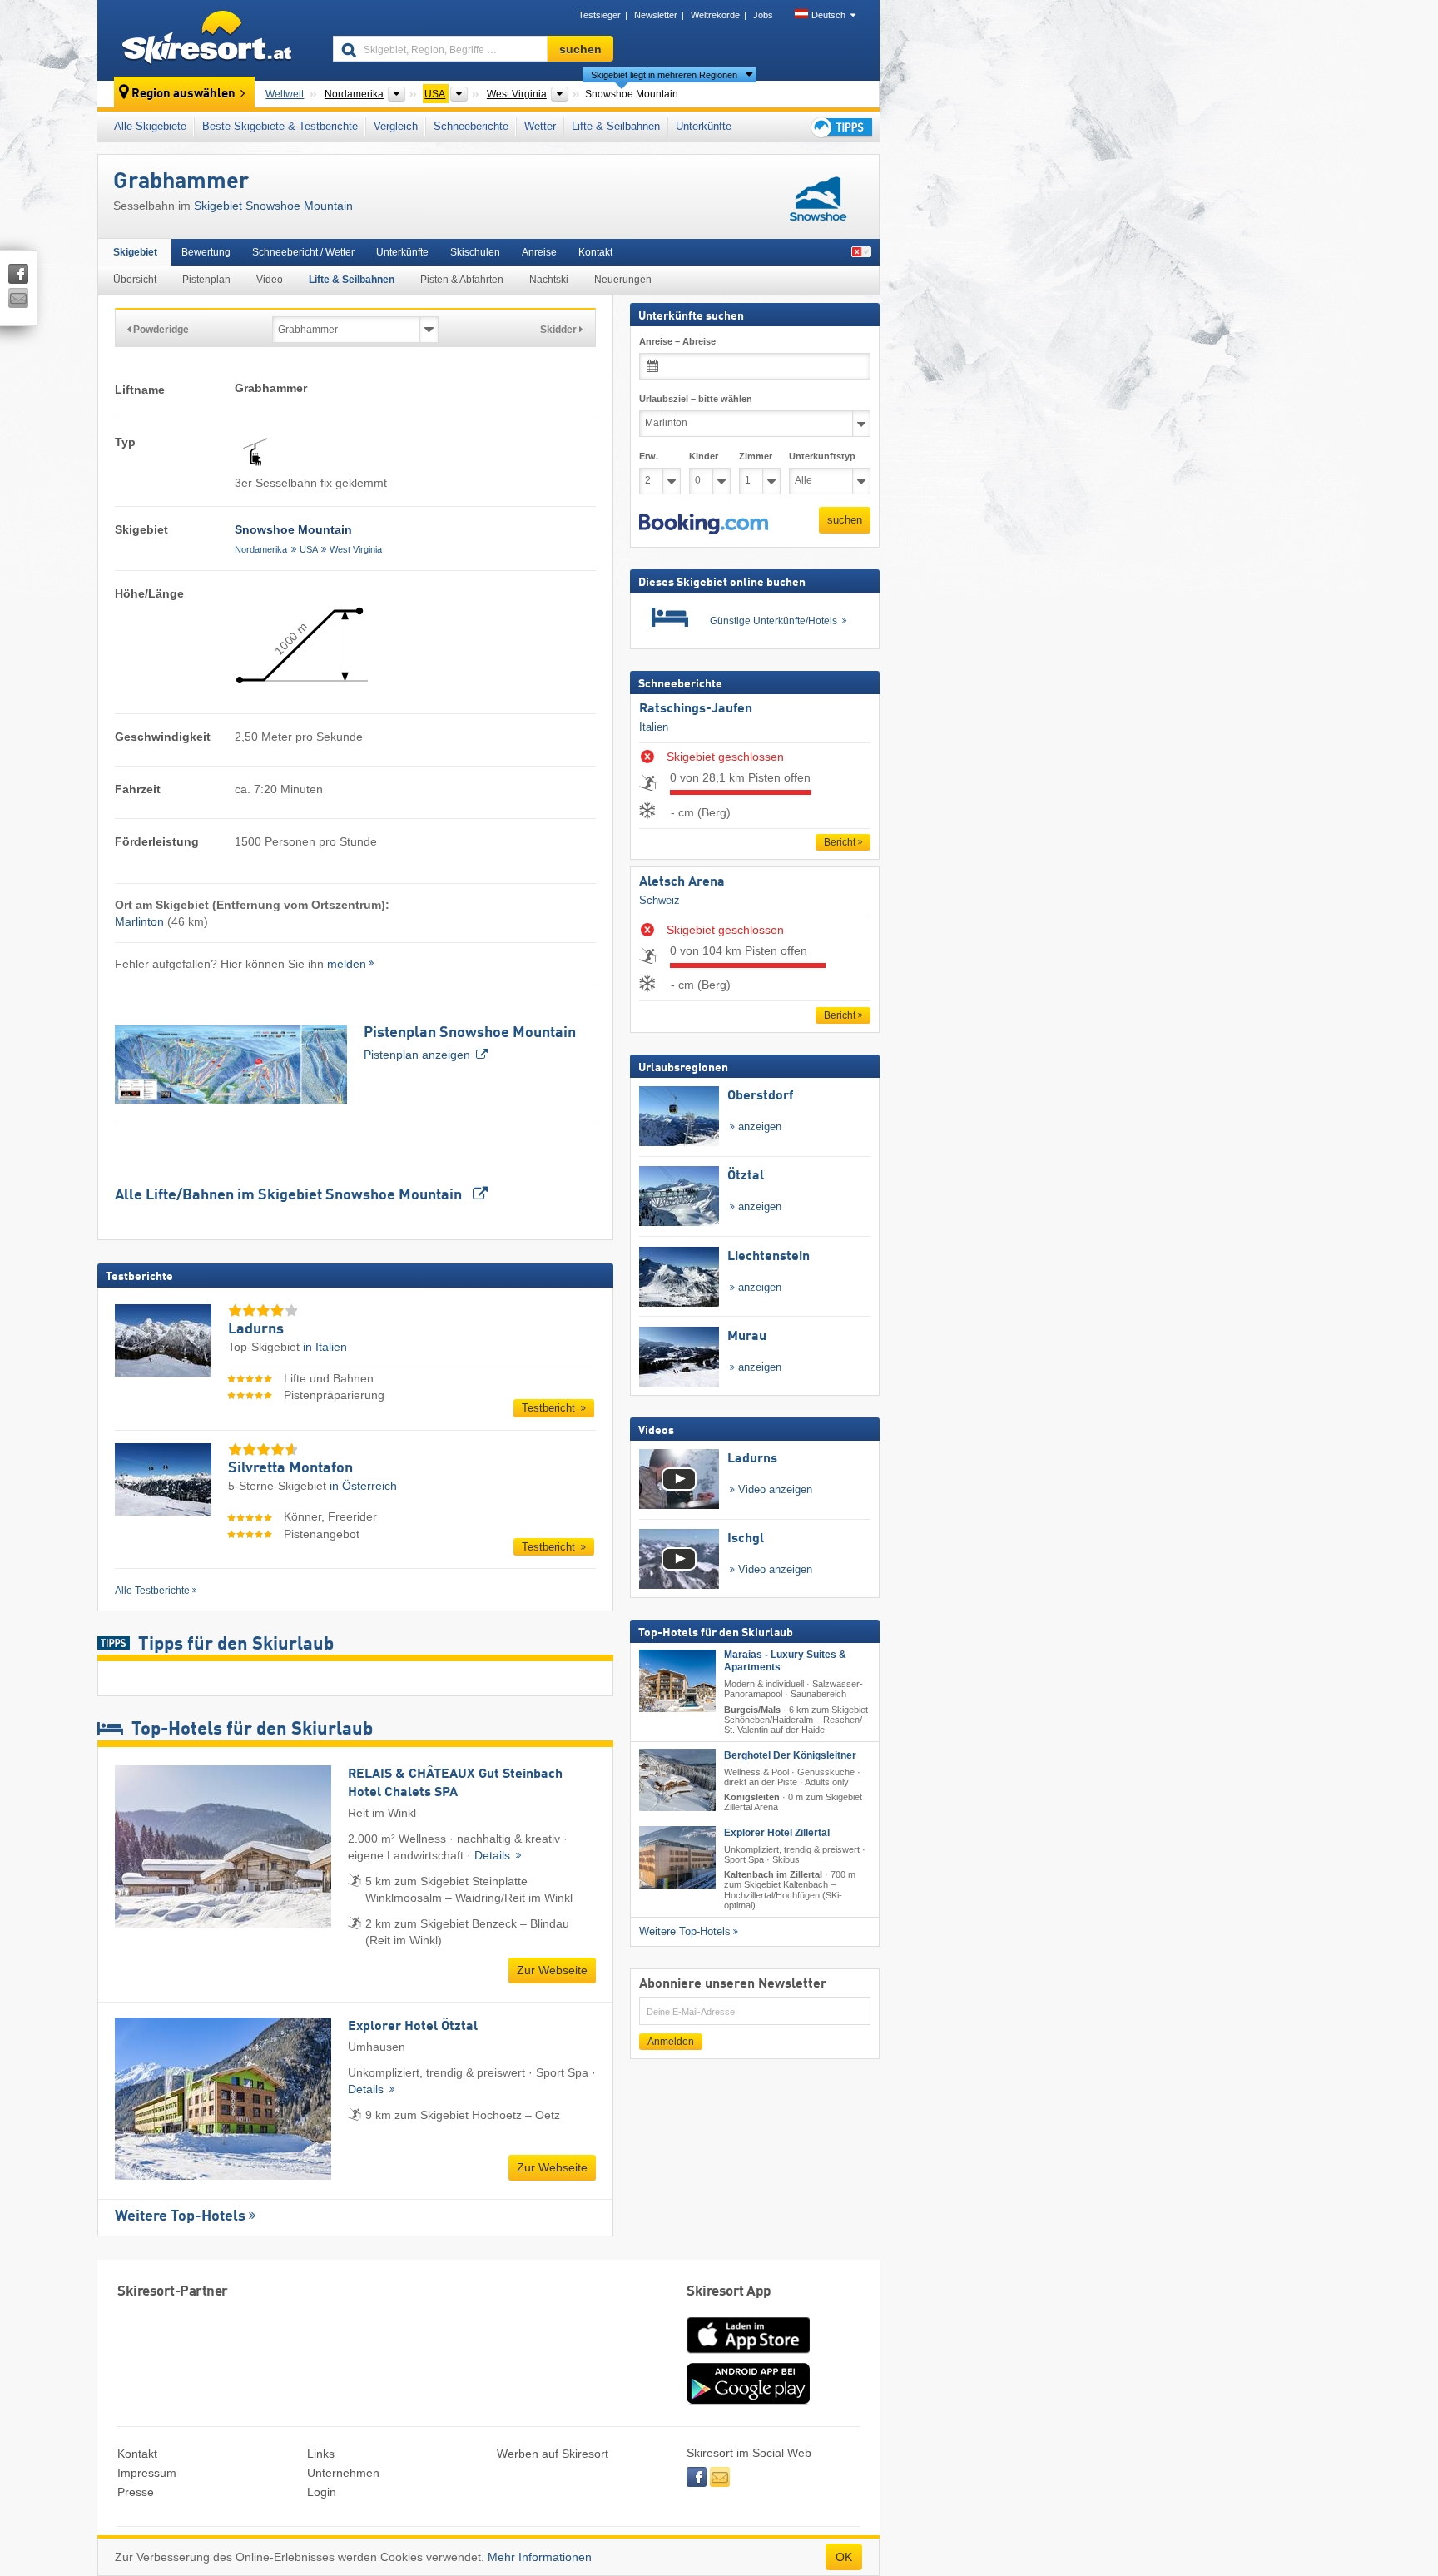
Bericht (840, 842)
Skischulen (475, 252)
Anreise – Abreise (677, 341)
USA (309, 549)
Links (321, 2454)
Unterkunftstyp (822, 456)
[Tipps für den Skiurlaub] (840, 127)
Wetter (540, 126)
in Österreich (363, 1486)
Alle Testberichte (152, 1591)
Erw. (649, 456)
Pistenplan (206, 280)
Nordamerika (261, 549)
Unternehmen (343, 2473)
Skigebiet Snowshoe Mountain (273, 206)
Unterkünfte (704, 126)
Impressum (147, 2473)
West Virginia (356, 549)
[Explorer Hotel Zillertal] (677, 1857)
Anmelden (671, 2042)
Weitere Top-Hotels (180, 2216)
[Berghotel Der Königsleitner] (677, 1780)
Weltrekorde (715, 15)
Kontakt (595, 252)
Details (494, 1855)
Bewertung (206, 252)
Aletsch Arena (682, 882)
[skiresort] (208, 40)
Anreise (539, 252)
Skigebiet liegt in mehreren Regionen (664, 75)
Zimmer (756, 456)
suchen (845, 520)
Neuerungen (623, 280)
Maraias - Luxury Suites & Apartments (785, 1661)
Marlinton (139, 921)
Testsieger (600, 15)
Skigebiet (135, 252)
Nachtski (549, 280)
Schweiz (659, 900)
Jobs (763, 15)
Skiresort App (729, 2292)
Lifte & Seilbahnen (616, 126)
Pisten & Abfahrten (462, 280)
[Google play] (748, 2400)
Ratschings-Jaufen (696, 709)
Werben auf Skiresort (553, 2454)
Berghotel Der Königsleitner (790, 1755)
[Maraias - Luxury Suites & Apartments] (677, 1681)
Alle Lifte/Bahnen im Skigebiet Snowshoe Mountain (290, 1195)
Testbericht (550, 1408)
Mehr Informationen (540, 2557)
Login (322, 2492)
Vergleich (396, 126)
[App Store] (748, 2355)
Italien (654, 727)
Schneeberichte (471, 126)
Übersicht (135, 280)
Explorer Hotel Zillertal (777, 1833)
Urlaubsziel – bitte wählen (696, 399)
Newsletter (656, 15)
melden (347, 964)
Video (270, 280)
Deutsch (828, 15)
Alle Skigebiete (150, 126)
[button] (704, 524)
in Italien (325, 1347)
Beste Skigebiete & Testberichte (280, 126)
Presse (136, 2492)
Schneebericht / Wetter (303, 252)
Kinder (704, 456)
